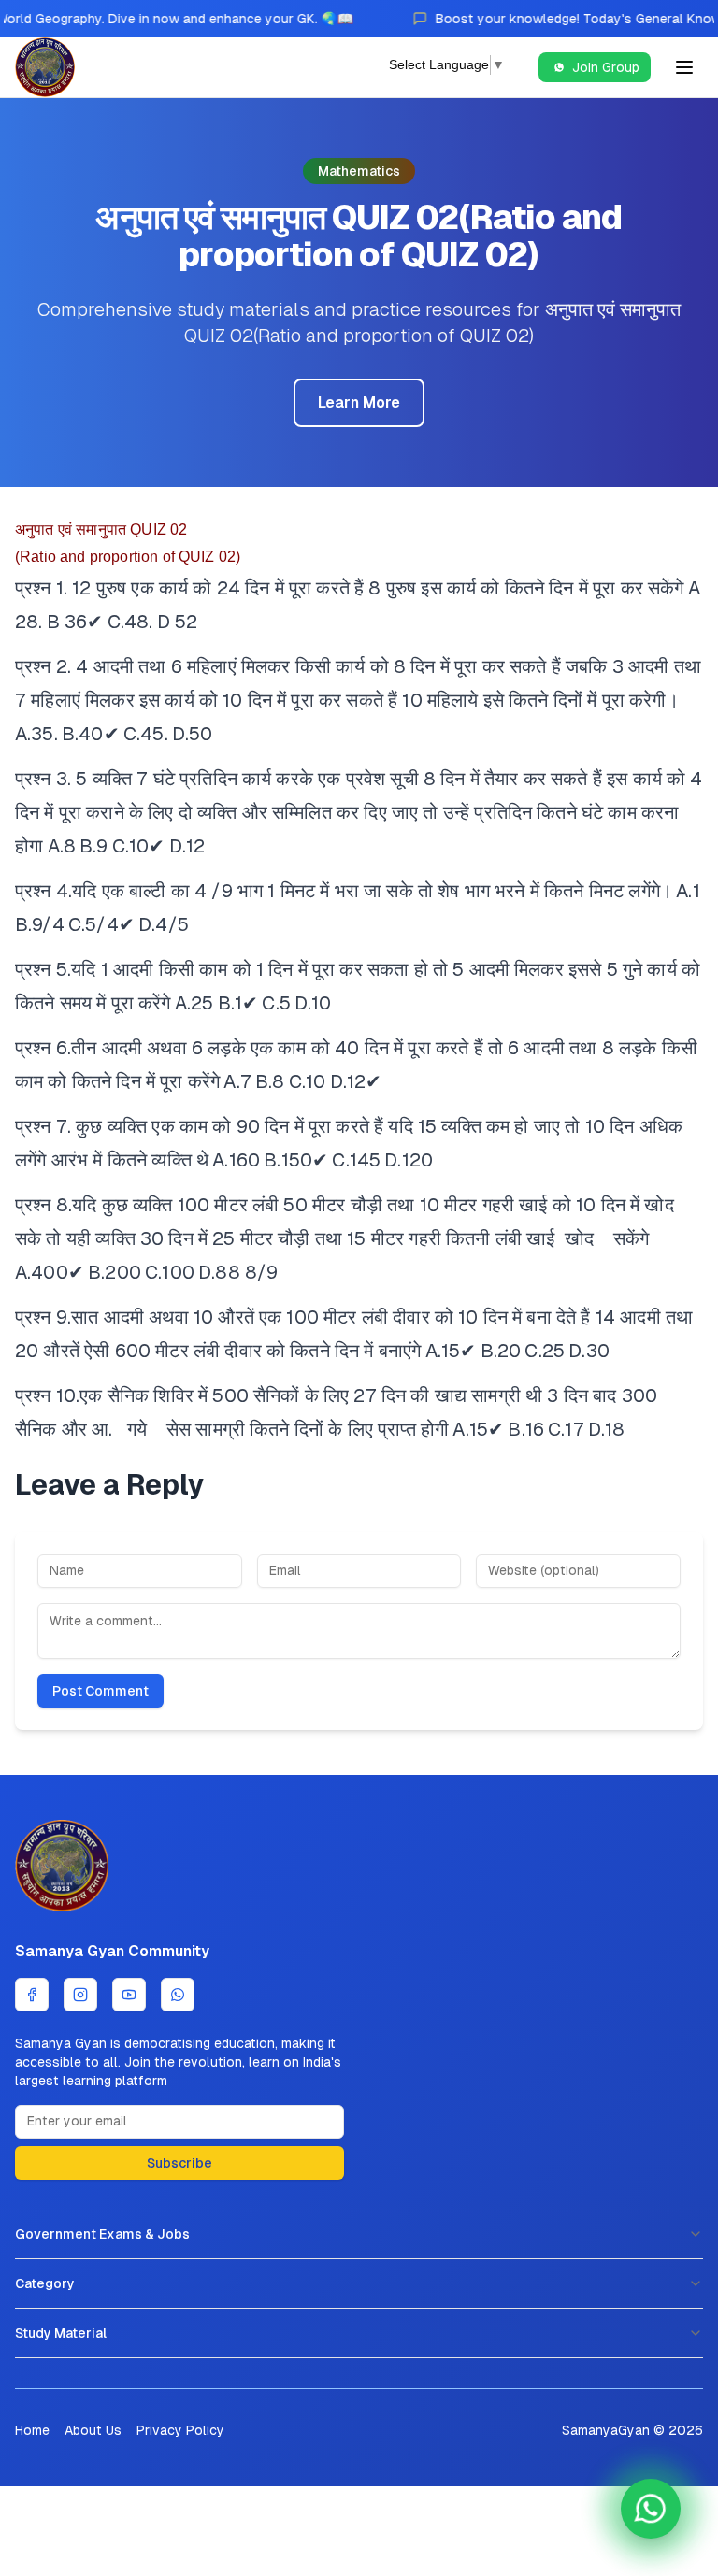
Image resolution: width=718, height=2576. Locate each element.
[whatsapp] (178, 1995)
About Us (93, 2430)
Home (32, 2430)
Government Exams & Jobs (102, 2234)
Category (45, 2283)
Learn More (359, 402)
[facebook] (32, 1995)
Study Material (61, 2333)
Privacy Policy (180, 2430)
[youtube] (129, 1995)
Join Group (606, 67)
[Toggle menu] (684, 67)
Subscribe (179, 2163)
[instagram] (80, 1995)
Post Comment (101, 1691)
